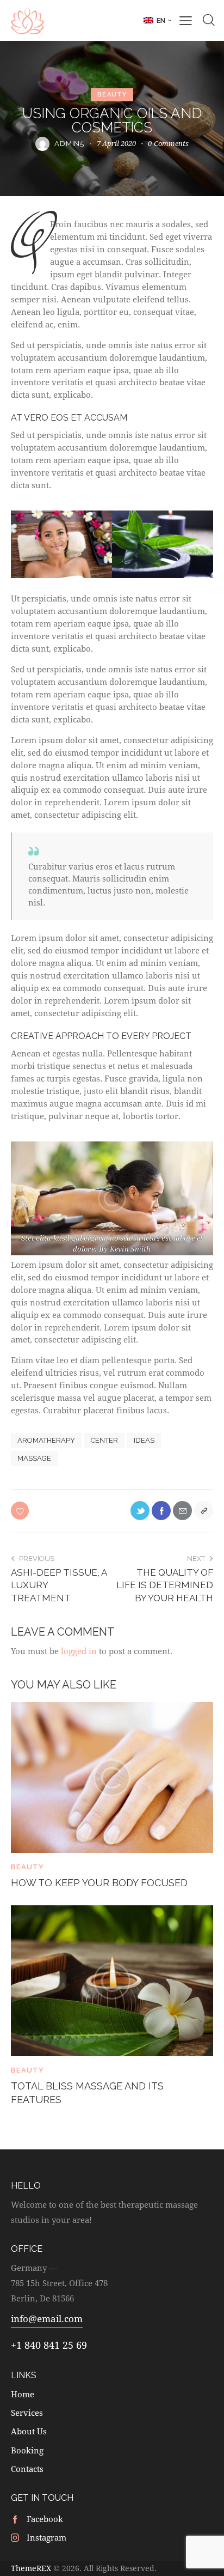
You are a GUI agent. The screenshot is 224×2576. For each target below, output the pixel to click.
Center (104, 1440)
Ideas (144, 1440)
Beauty (112, 95)
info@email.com (47, 2319)
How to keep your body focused (99, 1883)
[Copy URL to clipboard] (204, 1511)
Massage (34, 1458)
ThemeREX (31, 2568)
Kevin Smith (130, 1249)
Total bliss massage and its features (87, 2093)
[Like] (21, 1511)
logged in (79, 1651)
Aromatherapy (46, 1440)
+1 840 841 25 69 (49, 2345)
